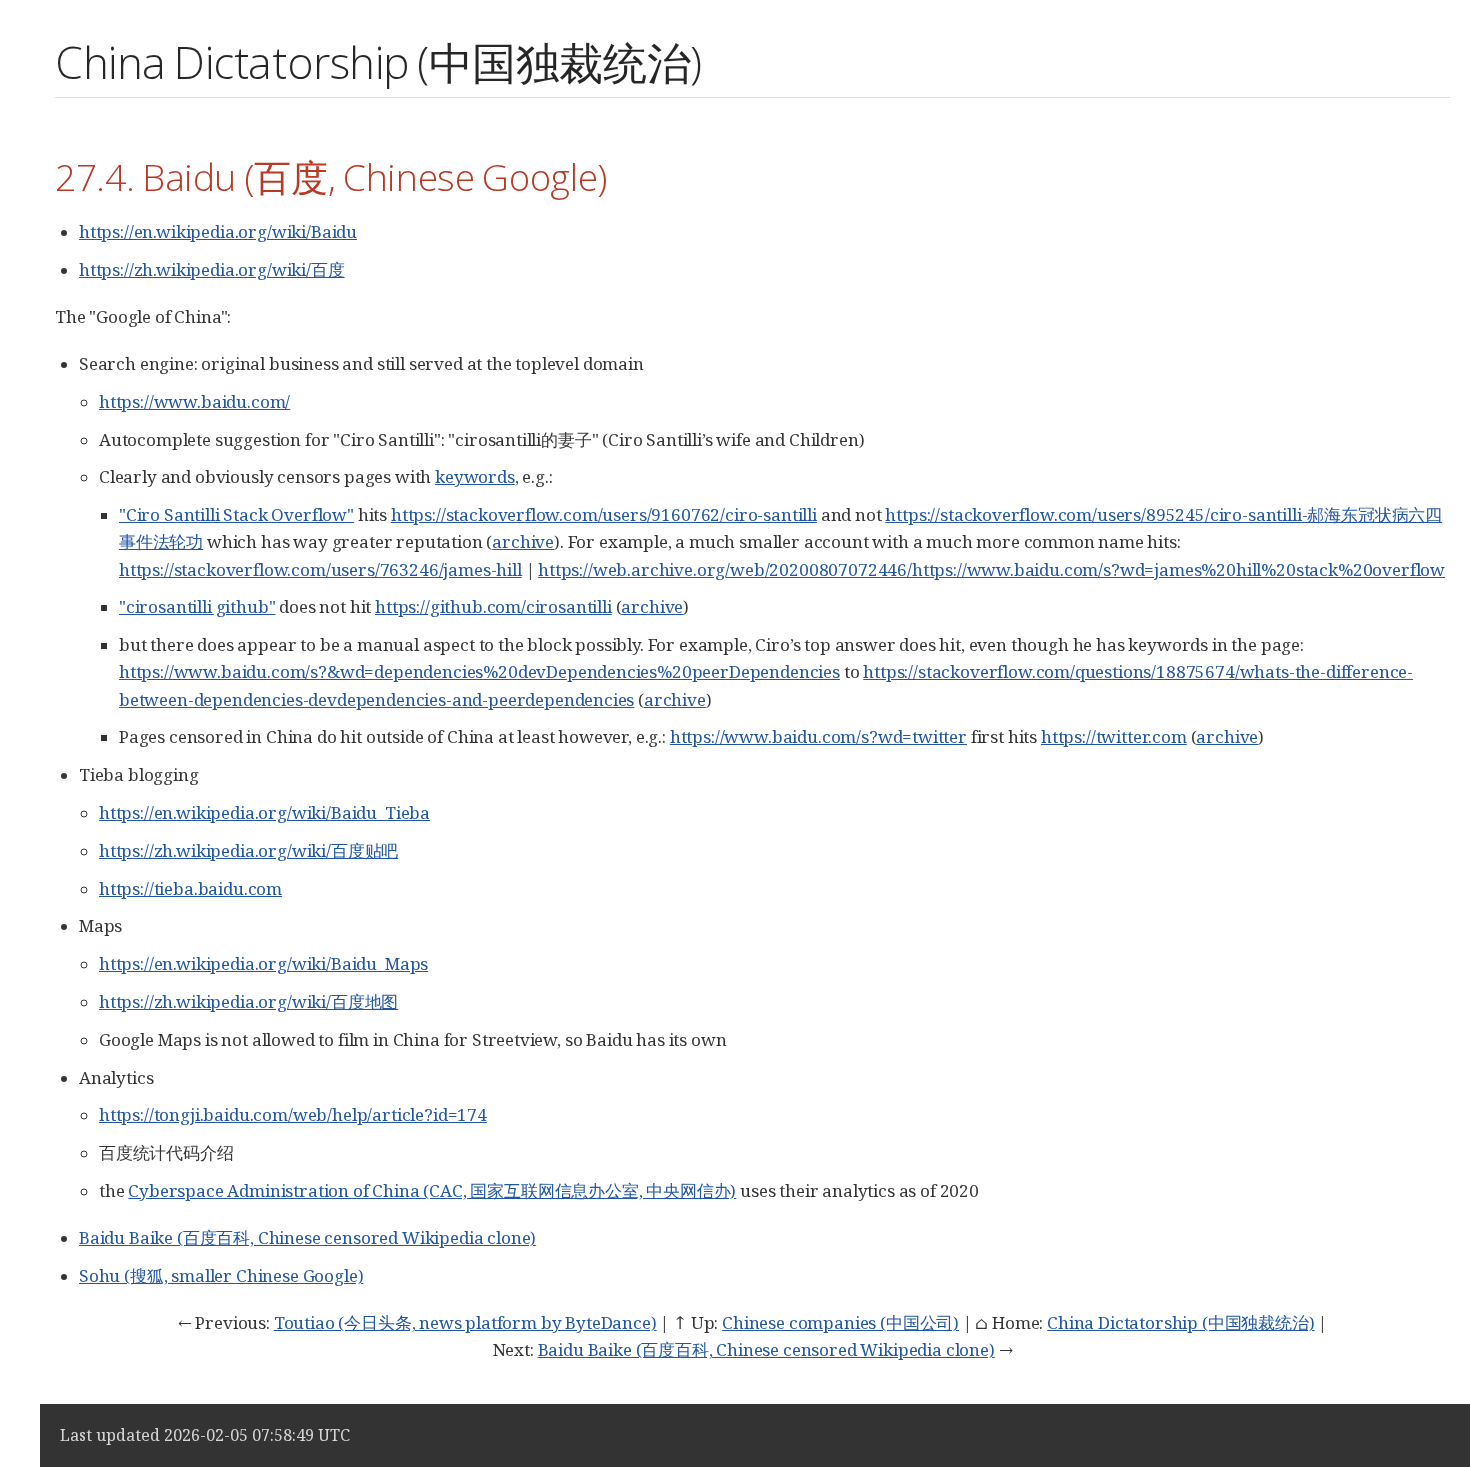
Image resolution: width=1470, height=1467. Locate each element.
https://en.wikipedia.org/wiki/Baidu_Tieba (264, 812)
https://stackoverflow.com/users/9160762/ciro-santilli (604, 514)
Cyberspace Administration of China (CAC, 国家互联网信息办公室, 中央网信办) (432, 1190)
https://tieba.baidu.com (190, 888)
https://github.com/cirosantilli (493, 606)
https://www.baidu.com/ (194, 401)
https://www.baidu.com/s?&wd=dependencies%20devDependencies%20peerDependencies (479, 671)
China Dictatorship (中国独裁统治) (1180, 1322)
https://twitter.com (1114, 736)
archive (523, 541)
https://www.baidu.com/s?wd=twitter (818, 736)
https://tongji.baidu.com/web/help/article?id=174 (293, 1114)
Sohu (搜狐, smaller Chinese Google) (221, 1275)
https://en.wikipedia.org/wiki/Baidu (218, 231)
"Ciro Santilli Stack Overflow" (236, 514)
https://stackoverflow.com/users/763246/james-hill (320, 569)
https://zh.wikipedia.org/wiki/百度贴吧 (248, 850)
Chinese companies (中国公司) (840, 1322)
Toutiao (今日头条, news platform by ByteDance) (465, 1322)
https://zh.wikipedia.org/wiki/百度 (212, 269)
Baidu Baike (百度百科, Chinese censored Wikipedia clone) (307, 1237)
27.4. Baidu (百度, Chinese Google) (331, 176)
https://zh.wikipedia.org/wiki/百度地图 (248, 1001)
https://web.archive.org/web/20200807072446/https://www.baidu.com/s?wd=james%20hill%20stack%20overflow (991, 569)
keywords (475, 476)
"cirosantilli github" (197, 606)
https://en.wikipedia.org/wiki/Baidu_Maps (263, 963)
